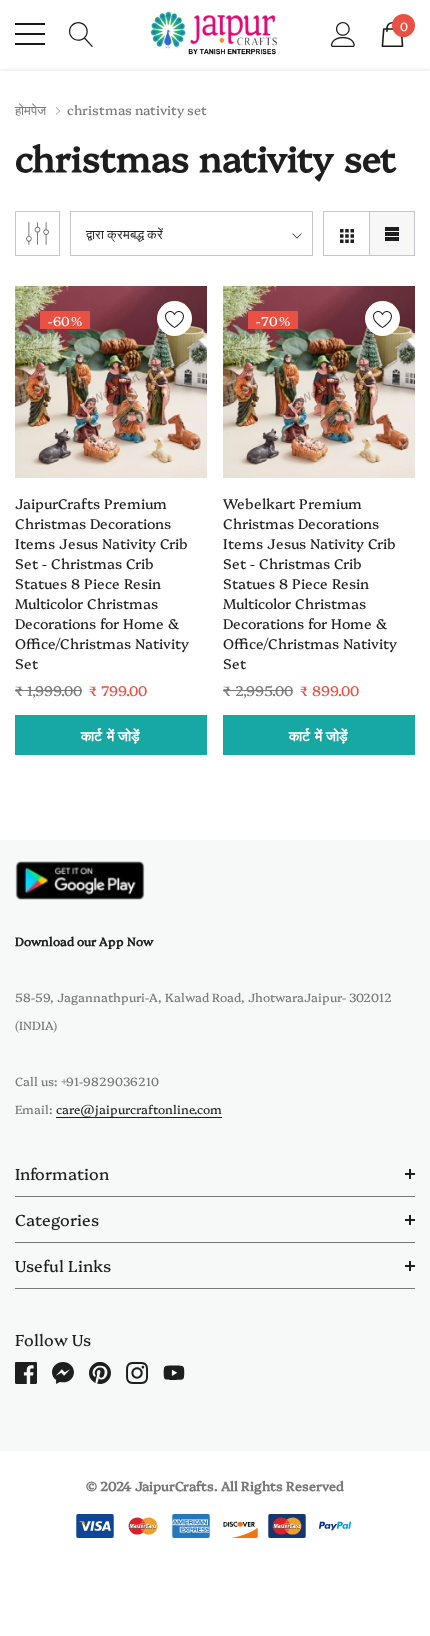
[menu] (30, 34)
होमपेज (30, 109)
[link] (111, 382)
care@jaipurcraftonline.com (139, 1108)
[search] (81, 32)
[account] (343, 32)
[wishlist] (174, 318)
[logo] (215, 34)
